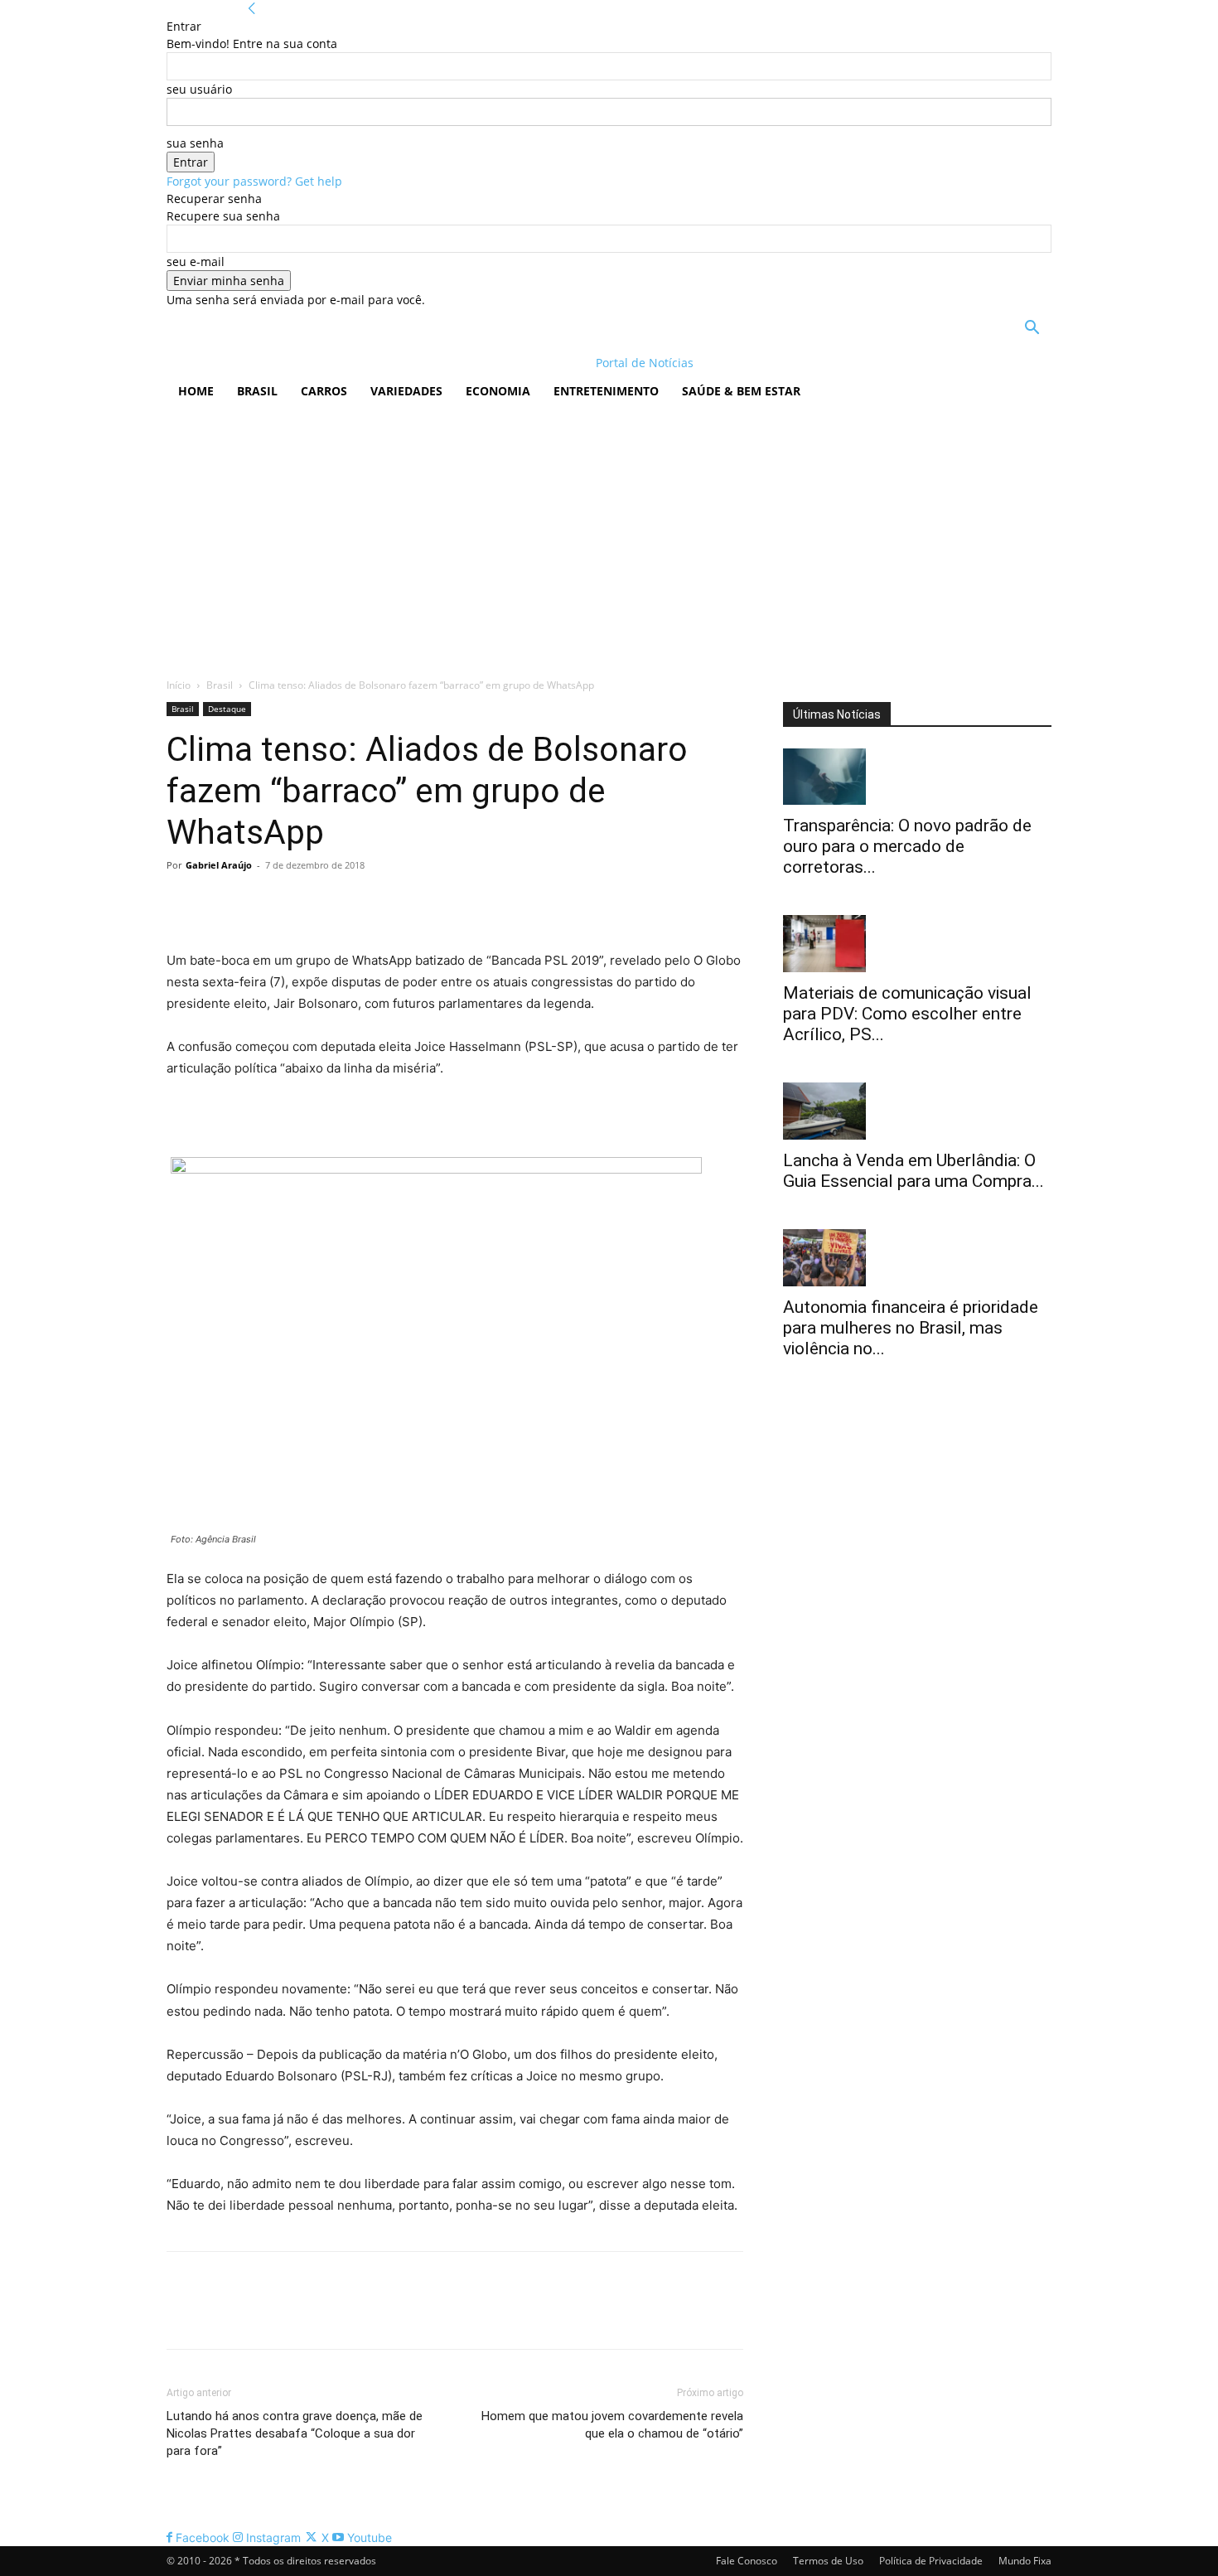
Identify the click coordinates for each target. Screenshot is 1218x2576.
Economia (498, 391)
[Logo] (274, 363)
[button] (1032, 329)
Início (179, 685)
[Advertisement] (609, 535)
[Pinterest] (259, 903)
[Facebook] (183, 903)
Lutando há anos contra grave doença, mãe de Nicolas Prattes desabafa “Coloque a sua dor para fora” (295, 2433)
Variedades (406, 391)
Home (196, 391)
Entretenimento (606, 391)
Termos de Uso (828, 2561)
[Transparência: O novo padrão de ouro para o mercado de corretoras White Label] (917, 777)
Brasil (257, 391)
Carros (324, 391)
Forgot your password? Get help (254, 181)
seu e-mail (196, 261)
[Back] (252, 9)
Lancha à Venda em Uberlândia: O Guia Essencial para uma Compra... (914, 1171)
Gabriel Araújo (219, 865)
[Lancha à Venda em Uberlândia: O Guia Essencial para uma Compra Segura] (917, 1111)
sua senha (195, 143)
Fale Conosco (747, 2561)
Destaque (227, 709)
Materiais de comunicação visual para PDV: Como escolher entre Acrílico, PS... (907, 1014)
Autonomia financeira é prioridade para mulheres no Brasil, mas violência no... (911, 1328)
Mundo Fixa (1025, 2561)
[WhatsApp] (297, 903)
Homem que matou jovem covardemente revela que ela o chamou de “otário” (612, 2425)
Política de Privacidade (931, 2561)
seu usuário (199, 89)
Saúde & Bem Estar (741, 391)
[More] (336, 903)
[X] (221, 903)
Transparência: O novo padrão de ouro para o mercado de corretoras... (907, 846)
